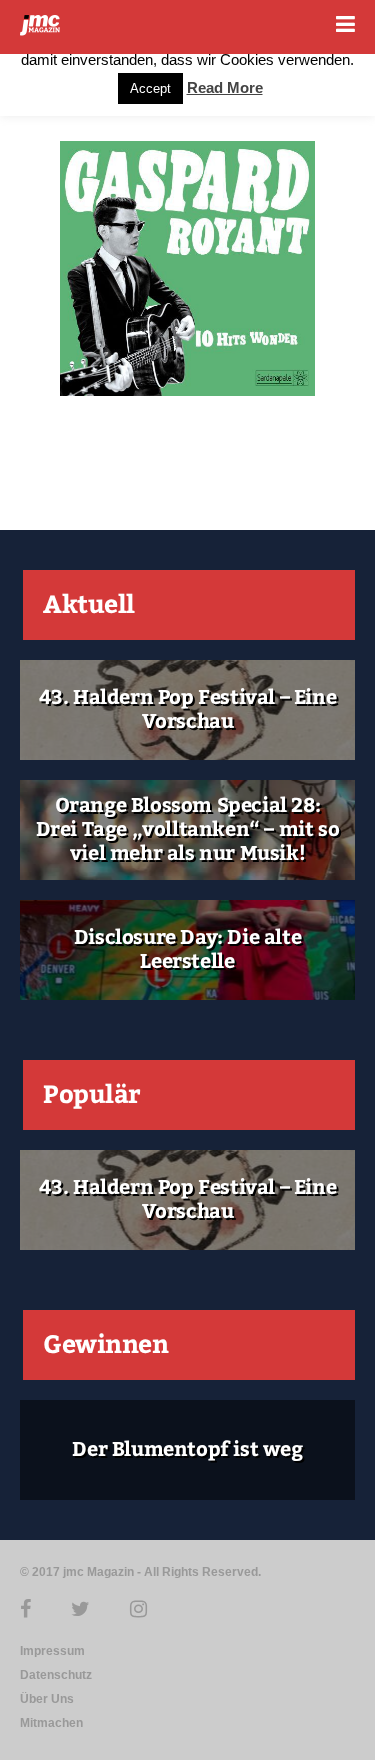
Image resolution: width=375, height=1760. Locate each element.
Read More (225, 87)
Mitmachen (51, 1723)
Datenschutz (56, 1675)
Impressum (52, 1651)
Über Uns (47, 1699)
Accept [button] (150, 88)
